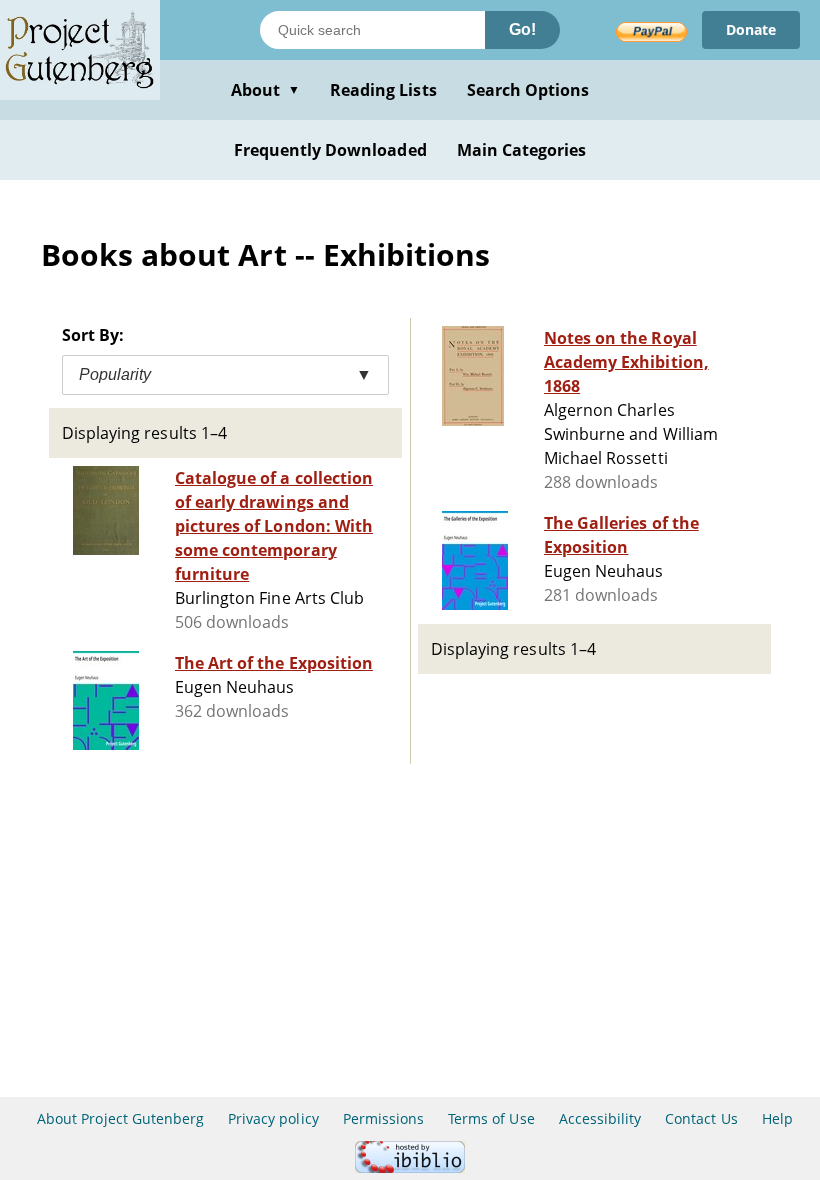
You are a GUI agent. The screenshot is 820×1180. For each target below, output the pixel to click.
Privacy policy (273, 1118)
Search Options (528, 90)
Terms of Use (491, 1118)
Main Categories (522, 150)
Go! (522, 29)
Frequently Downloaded (330, 150)
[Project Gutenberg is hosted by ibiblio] (410, 1167)
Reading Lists (383, 90)
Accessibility (600, 1118)
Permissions (383, 1118)
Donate (751, 29)
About (265, 90)
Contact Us (701, 1118)
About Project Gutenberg (120, 1118)
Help (777, 1118)
